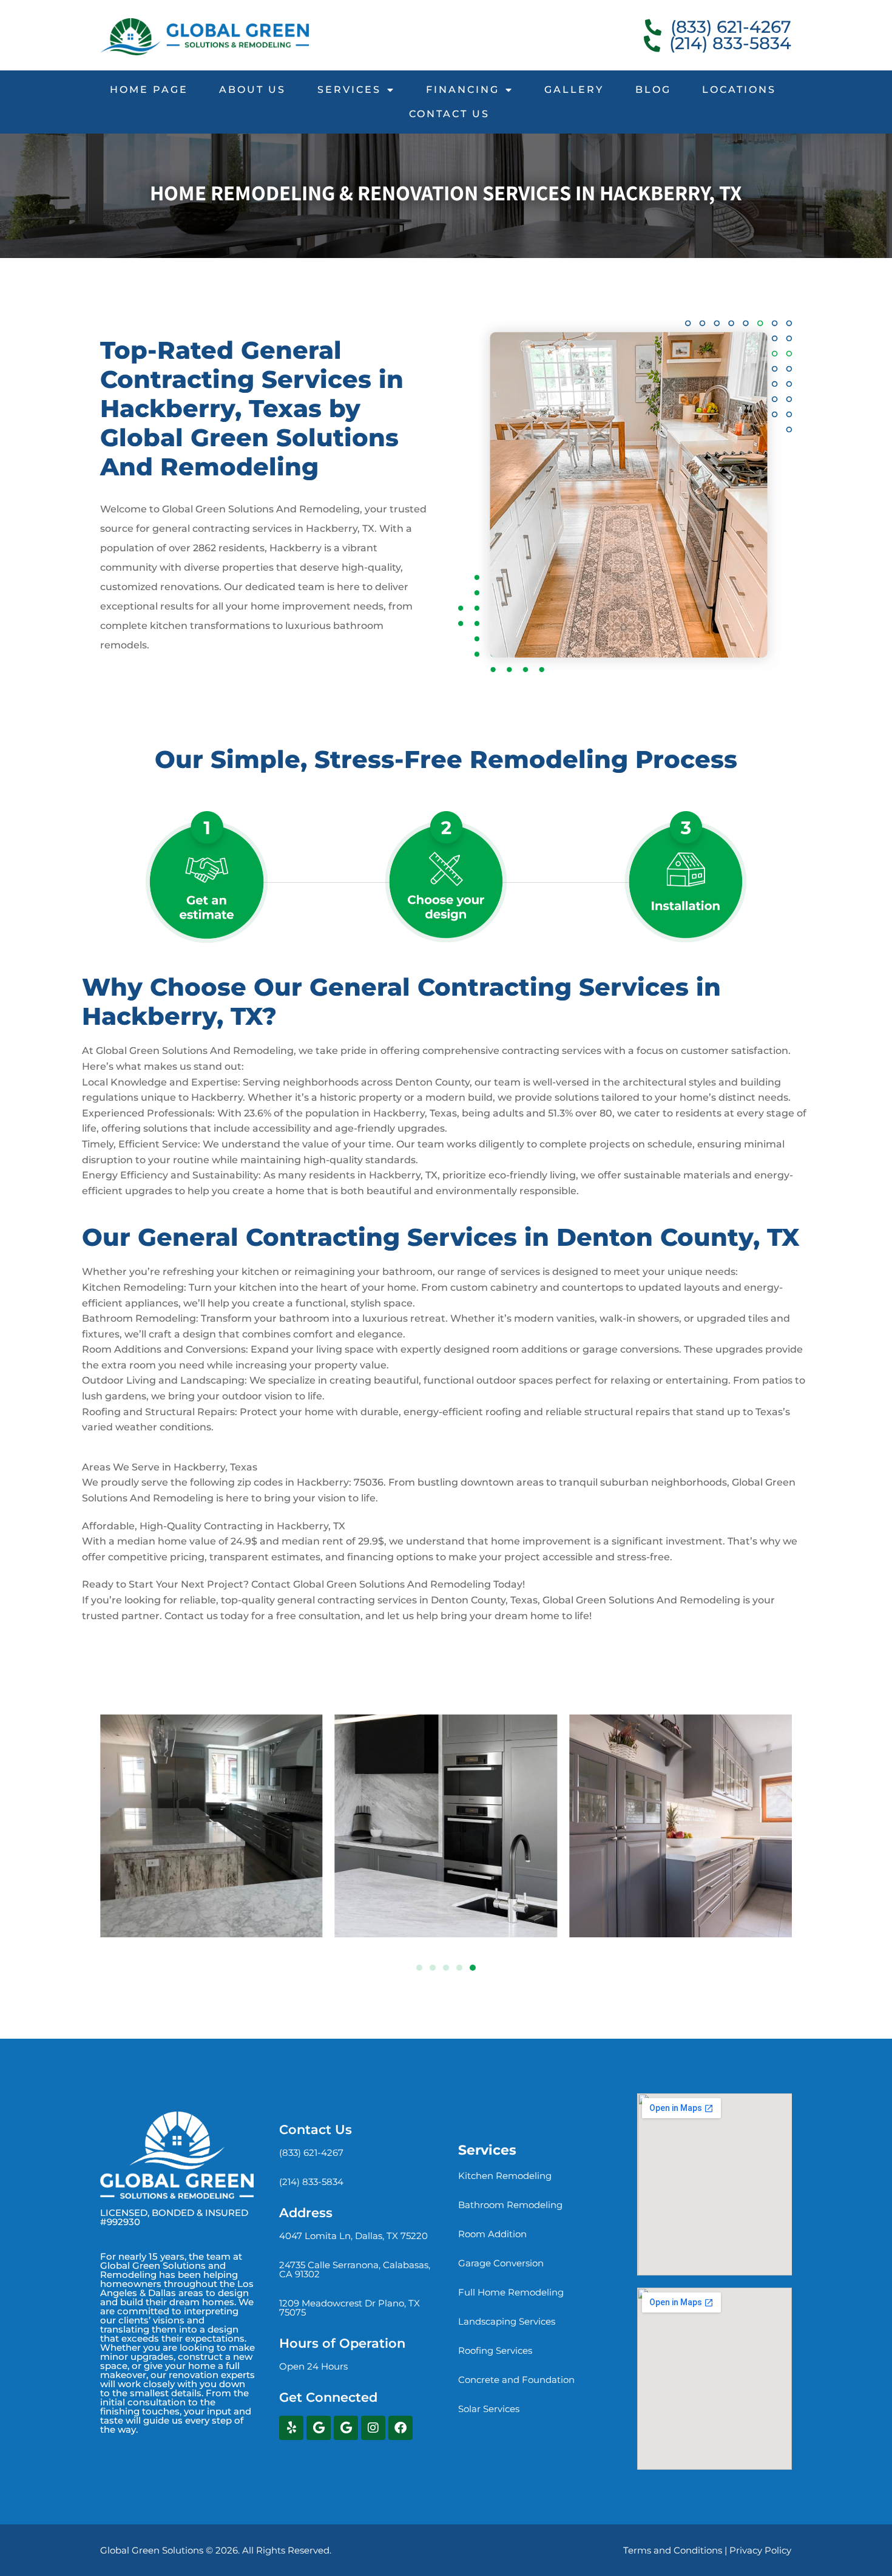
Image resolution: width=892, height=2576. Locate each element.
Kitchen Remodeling (505, 2176)
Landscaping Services (507, 2321)
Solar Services (489, 2409)
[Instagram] (373, 2428)
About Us (252, 90)
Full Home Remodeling (511, 2292)
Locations (739, 90)
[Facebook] (400, 2428)
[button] (419, 1968)
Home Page (149, 90)
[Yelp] (291, 2428)
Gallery (574, 90)
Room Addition (492, 2234)
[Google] (319, 2428)
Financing (463, 90)
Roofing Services (495, 2350)
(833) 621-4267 (311, 2153)
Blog (653, 90)
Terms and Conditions (673, 2550)
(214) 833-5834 (311, 2182)
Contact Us (449, 114)
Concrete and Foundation (516, 2380)
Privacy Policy (760, 2550)
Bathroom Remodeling (510, 2205)
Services (349, 90)
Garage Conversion (501, 2263)
